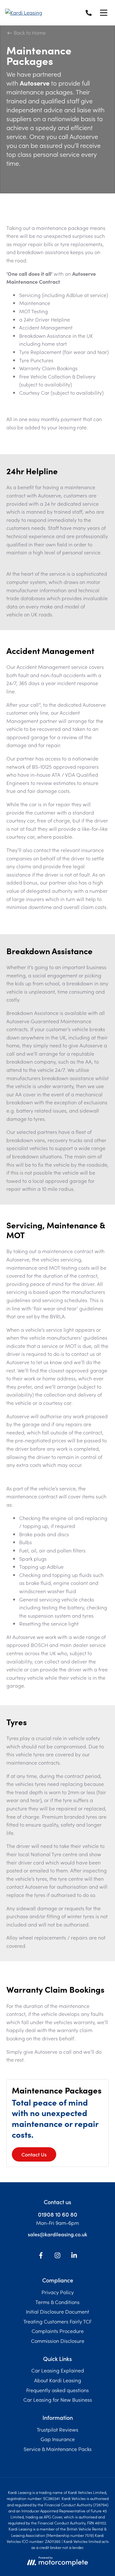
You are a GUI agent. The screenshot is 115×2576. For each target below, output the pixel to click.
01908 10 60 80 (58, 2214)
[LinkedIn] (74, 2256)
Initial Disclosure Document (57, 2311)
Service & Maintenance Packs (58, 2449)
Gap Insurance (58, 2439)
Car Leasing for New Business (58, 2399)
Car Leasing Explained (58, 2370)
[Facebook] (41, 2256)
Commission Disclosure (58, 2341)
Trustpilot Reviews (57, 2429)
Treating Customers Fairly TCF (57, 2321)
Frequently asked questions (57, 2390)
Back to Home (29, 32)
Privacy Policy (58, 2292)
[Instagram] (57, 2256)
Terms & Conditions (57, 2302)
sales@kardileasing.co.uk (57, 2234)
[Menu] (103, 13)
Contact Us (34, 2154)
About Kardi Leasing (58, 2380)
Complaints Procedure (58, 2331)
